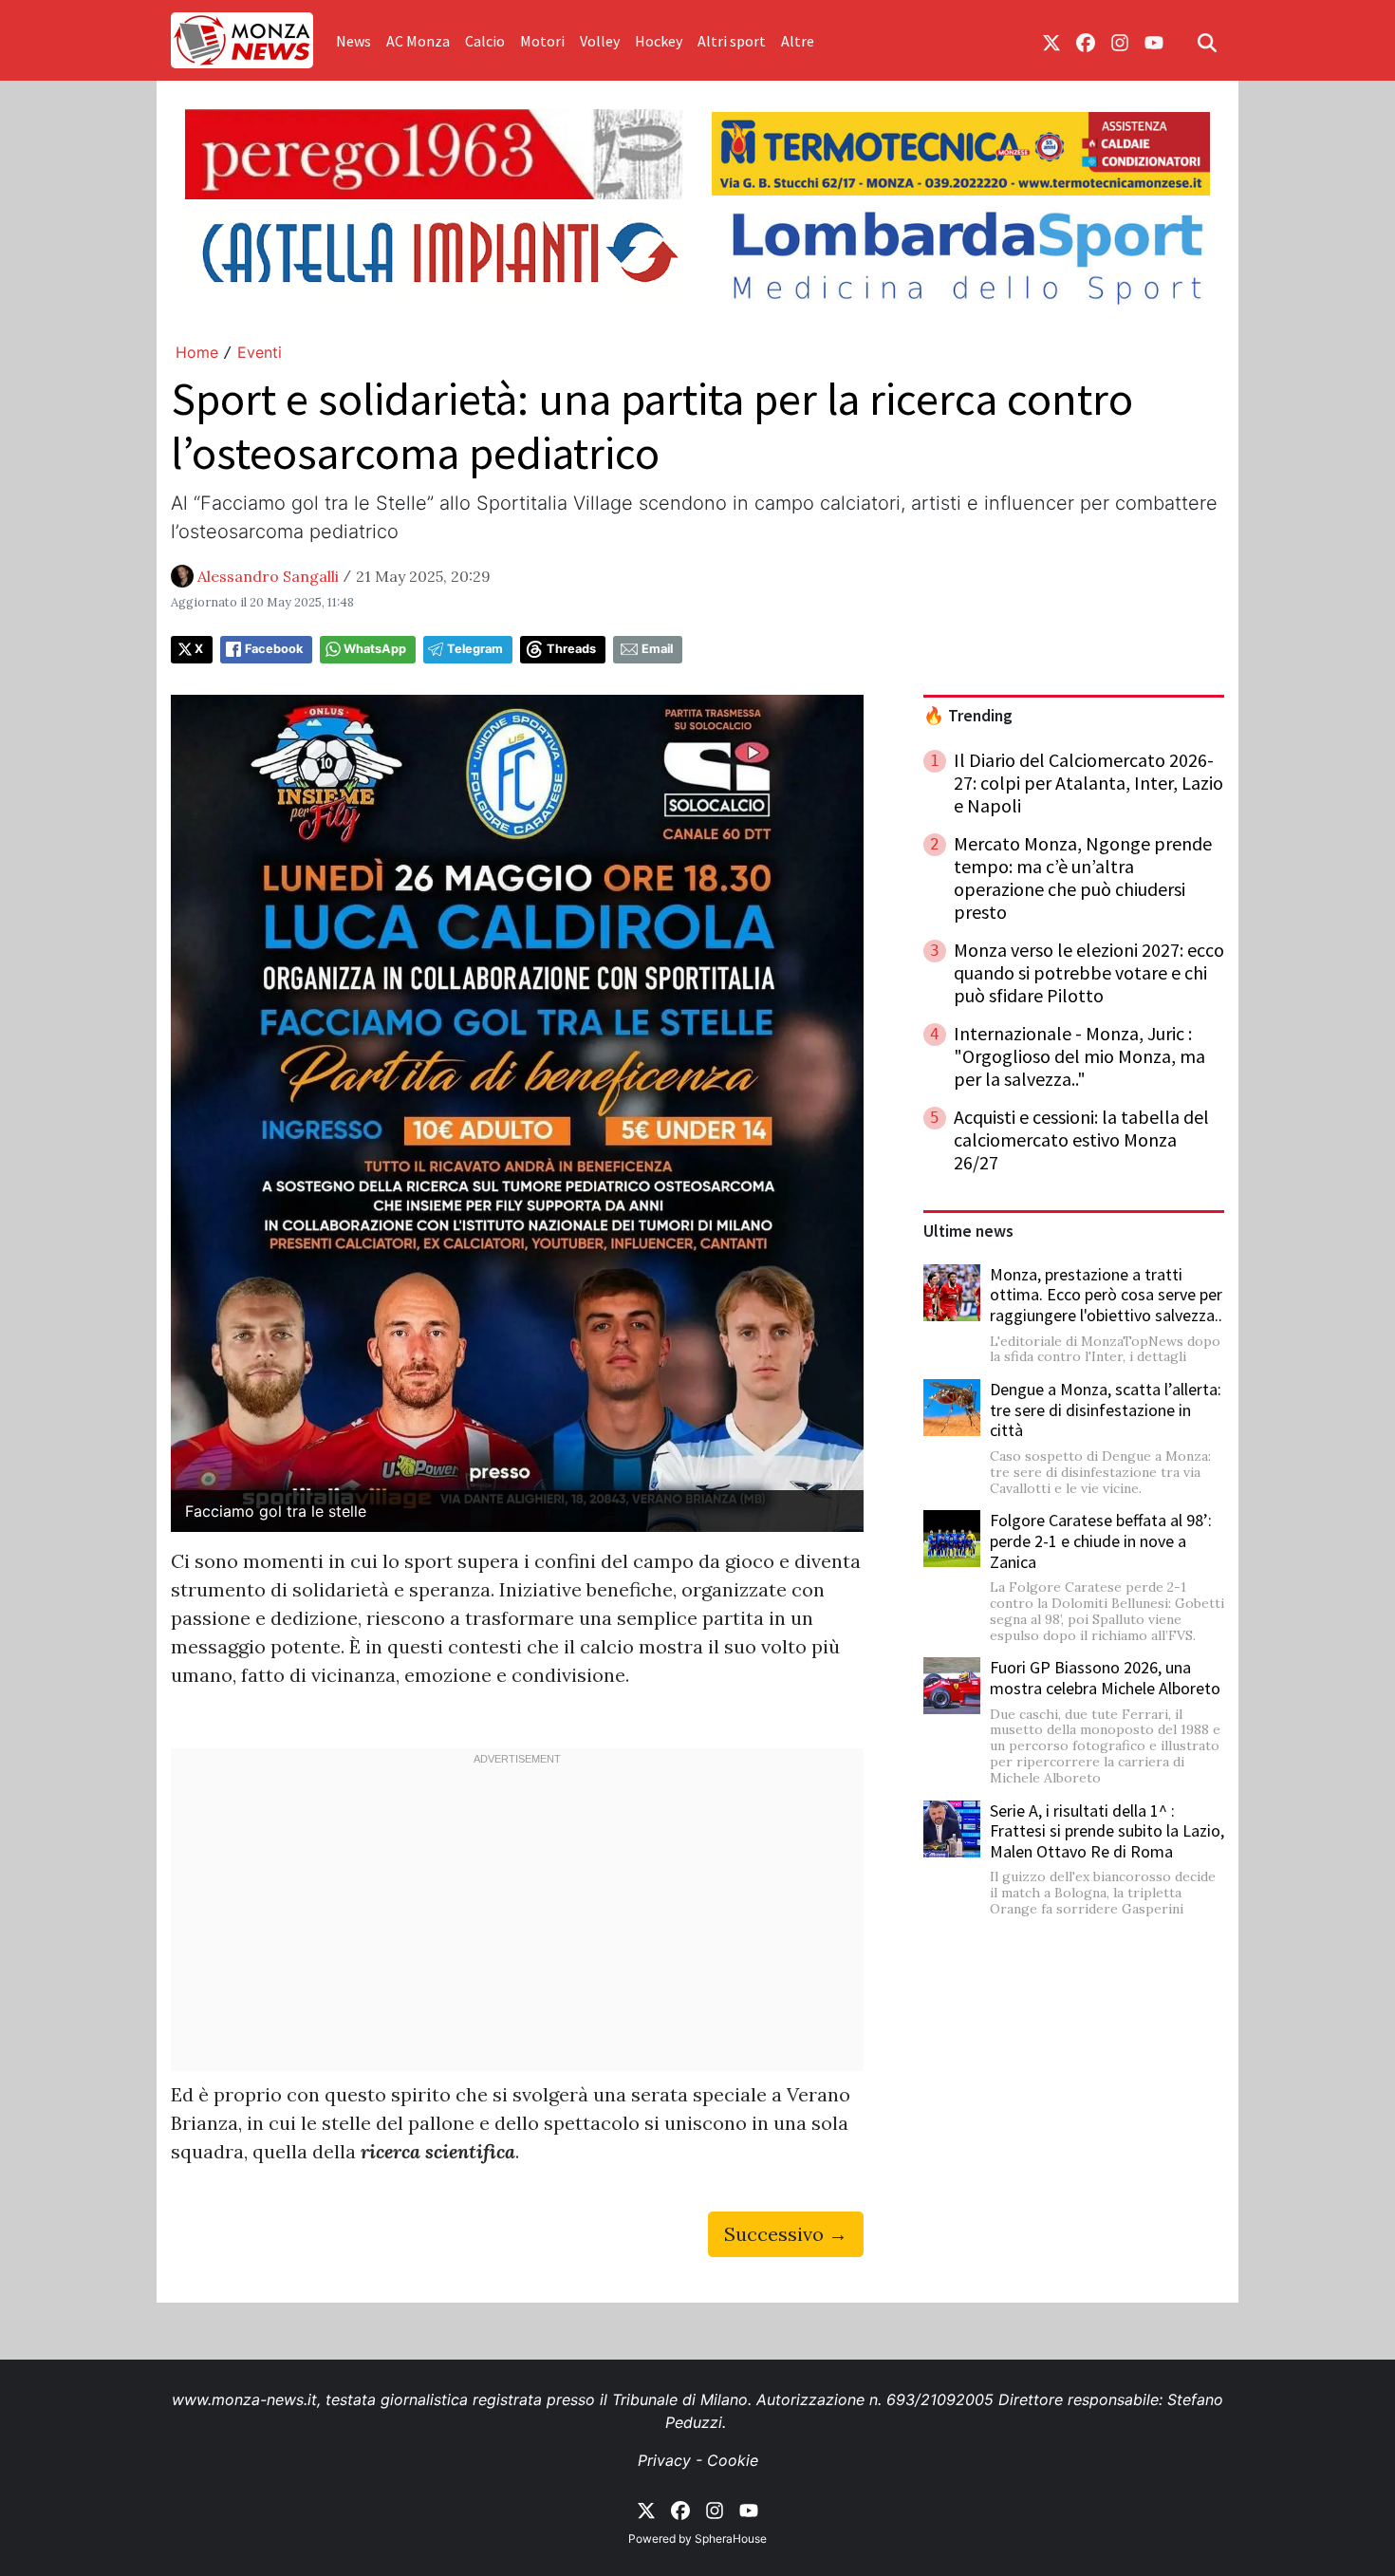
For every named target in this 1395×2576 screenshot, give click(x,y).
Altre (798, 41)
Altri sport (732, 41)
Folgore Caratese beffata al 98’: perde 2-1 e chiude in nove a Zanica (1101, 1540)
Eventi (260, 352)
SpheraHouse (731, 2539)
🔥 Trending (968, 716)
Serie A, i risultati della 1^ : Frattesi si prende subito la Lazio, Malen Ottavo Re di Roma (1107, 1831)
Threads (571, 649)
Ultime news (968, 1231)
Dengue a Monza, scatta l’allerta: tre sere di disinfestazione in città (1106, 1409)
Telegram (475, 649)
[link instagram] (1120, 41)
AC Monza (418, 41)
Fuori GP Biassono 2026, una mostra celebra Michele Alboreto (1105, 1678)
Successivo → (786, 2234)
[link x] (1051, 41)
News (353, 41)
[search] (1207, 41)
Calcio (485, 41)
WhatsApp (375, 649)
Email (657, 649)
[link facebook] (1086, 41)
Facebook (274, 649)
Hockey (659, 41)
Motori (542, 41)
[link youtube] (1154, 41)
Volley (600, 41)
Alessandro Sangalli (268, 576)
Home (197, 352)
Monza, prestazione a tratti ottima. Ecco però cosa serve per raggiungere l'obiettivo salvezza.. (1106, 1295)
